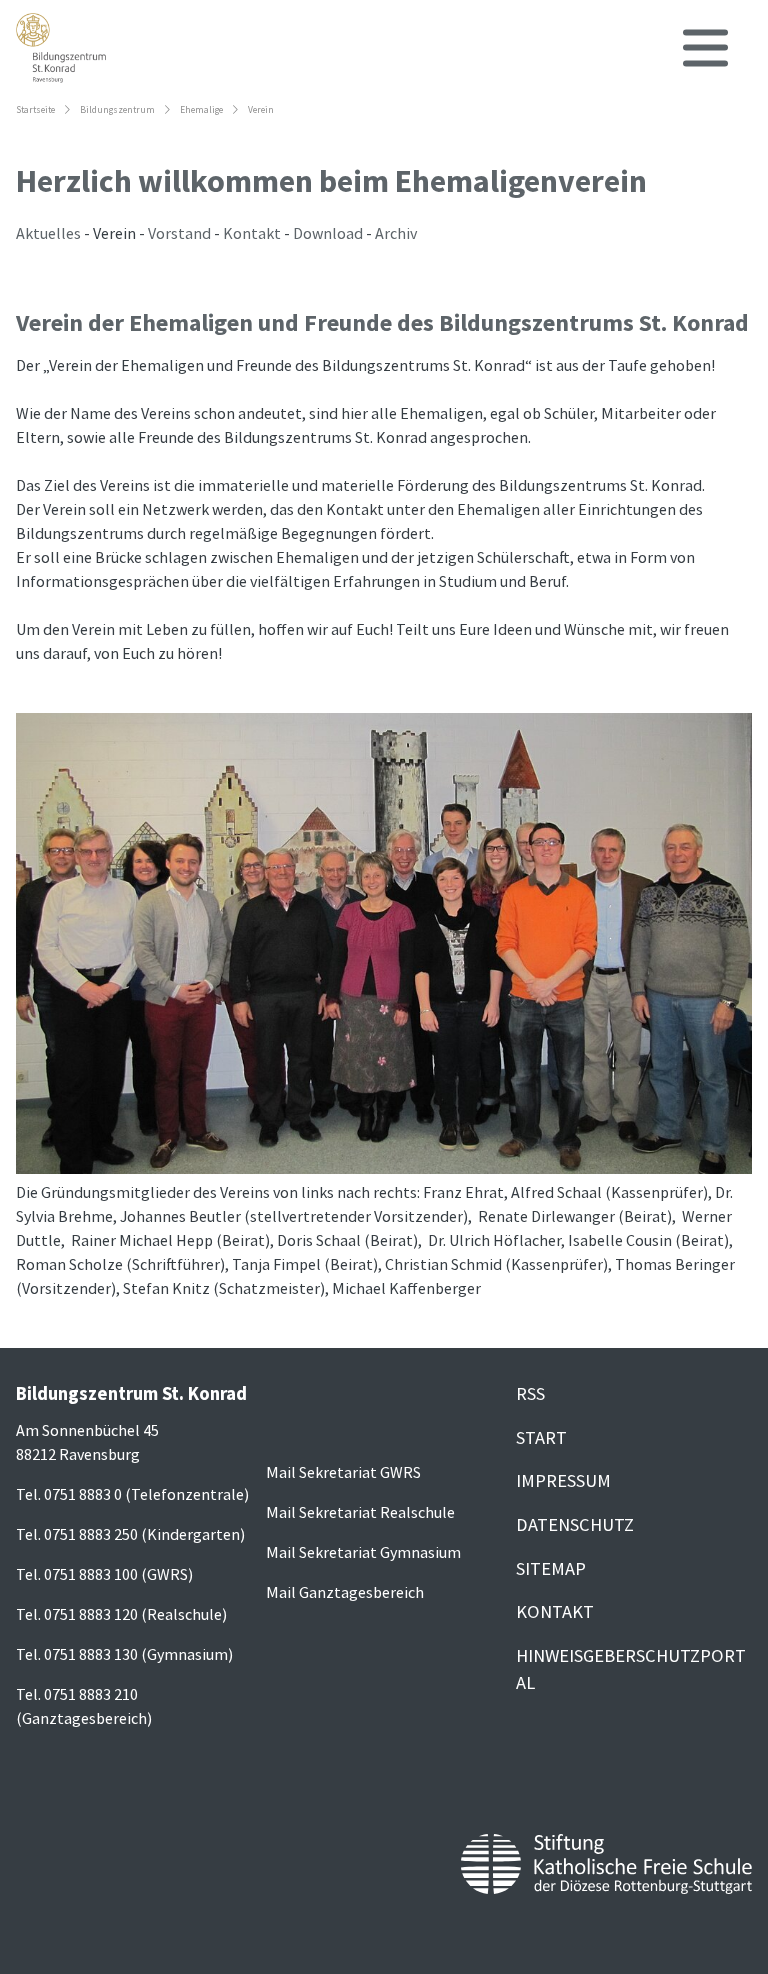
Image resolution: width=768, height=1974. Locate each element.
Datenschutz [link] (575, 1524)
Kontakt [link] (555, 1611)
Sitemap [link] (551, 1568)
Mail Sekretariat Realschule (360, 1512)
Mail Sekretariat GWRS (343, 1472)
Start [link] (541, 1437)
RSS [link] (530, 1393)
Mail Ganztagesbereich (345, 1592)
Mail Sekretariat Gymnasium (363, 1552)
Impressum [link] (563, 1480)
